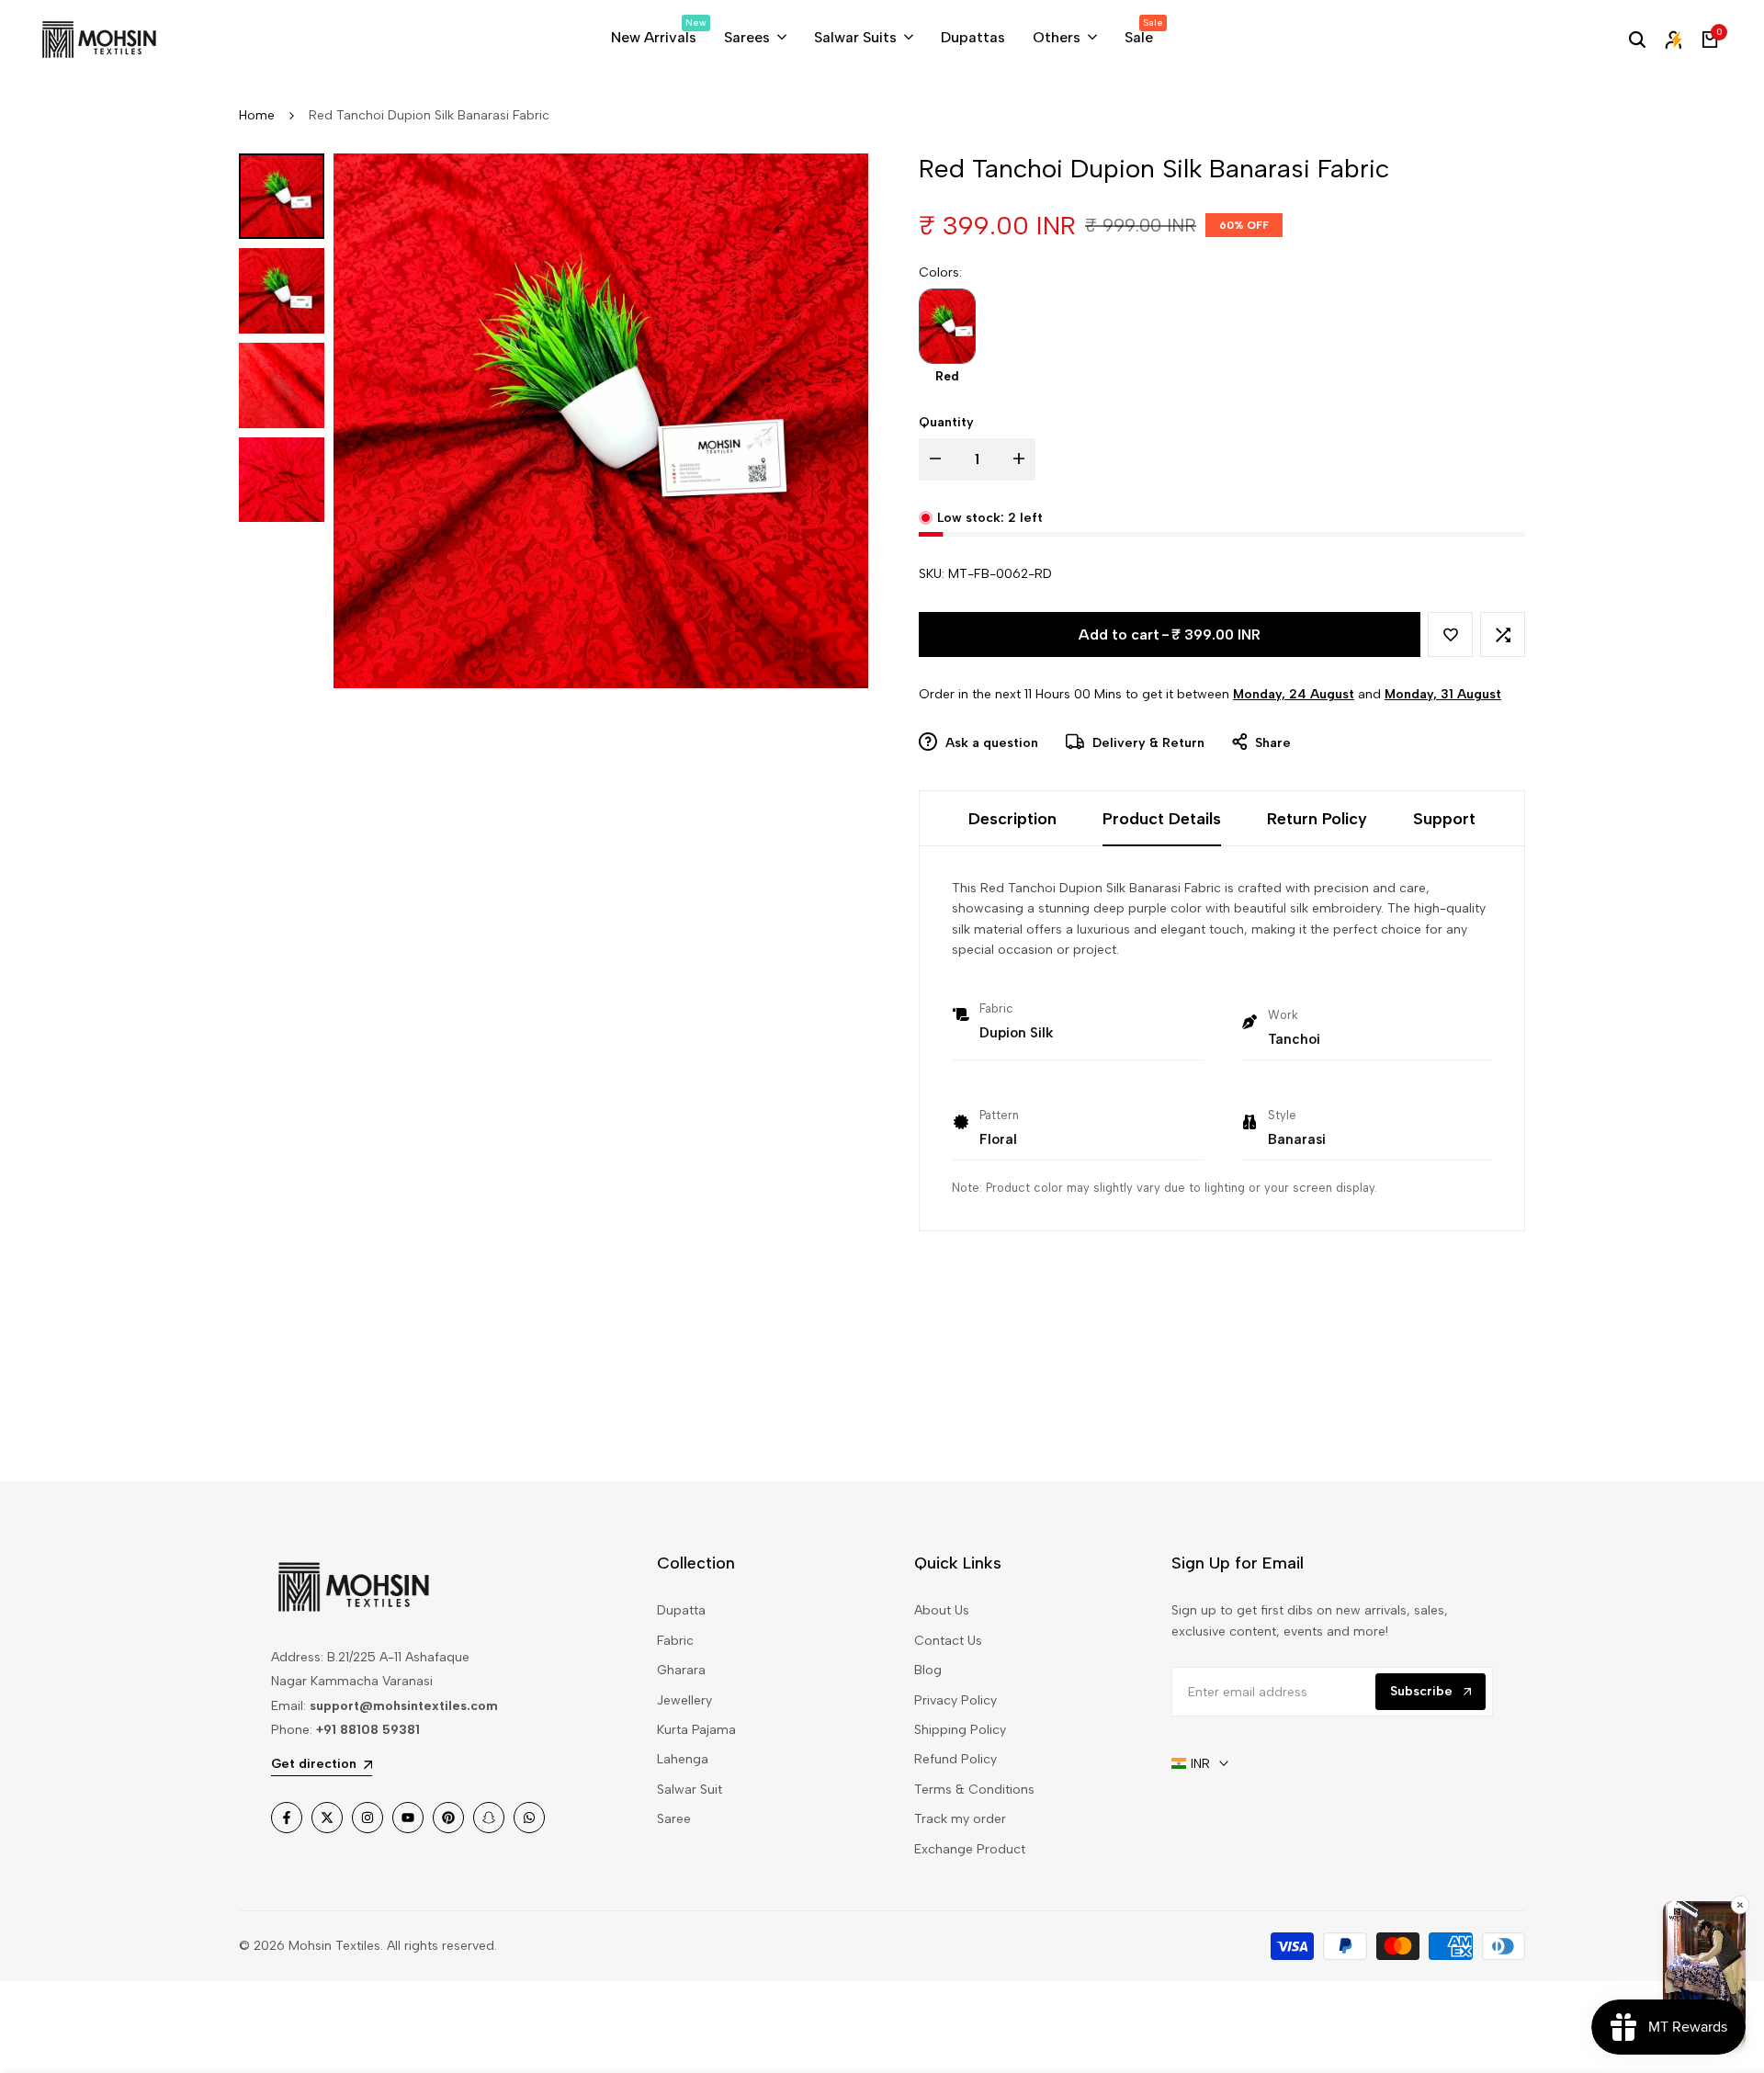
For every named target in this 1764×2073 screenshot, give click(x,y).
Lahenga (683, 1759)
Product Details (1162, 819)
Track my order (960, 1819)
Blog (928, 1670)
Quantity (946, 422)
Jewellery (684, 1700)
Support (1444, 819)
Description (1012, 819)
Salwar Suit (690, 1790)
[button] (1450, 634)
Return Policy (1317, 819)
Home (257, 115)
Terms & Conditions (974, 1790)
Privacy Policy (955, 1700)
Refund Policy (955, 1759)
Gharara (681, 1670)
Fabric (675, 1641)
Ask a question (990, 743)
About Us (942, 1610)
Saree (674, 1819)
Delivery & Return (1147, 743)
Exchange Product (970, 1849)
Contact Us (948, 1641)
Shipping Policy (960, 1730)
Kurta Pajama (696, 1730)
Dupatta (681, 1610)
